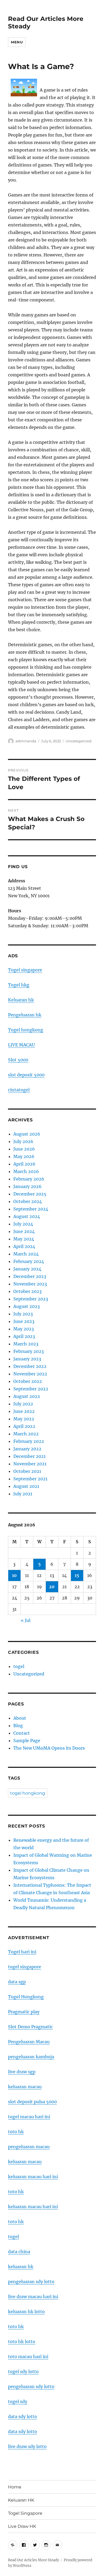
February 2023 (29, 1351)
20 (52, 1587)
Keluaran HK (21, 2500)
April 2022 (24, 1426)
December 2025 (30, 1194)
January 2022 (27, 1449)
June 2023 (24, 1321)
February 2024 (29, 1261)
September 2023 (31, 1299)
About (20, 1718)
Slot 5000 (18, 1060)
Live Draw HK (22, 2526)
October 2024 (28, 1201)
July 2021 (23, 1494)
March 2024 (26, 1254)
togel (19, 1666)
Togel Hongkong (26, 1997)
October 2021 (27, 1471)
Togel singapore (25, 970)
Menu (17, 42)
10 (14, 1575)
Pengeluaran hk (25, 1015)
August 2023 (27, 1306)
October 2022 (28, 1381)
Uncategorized (79, 741)
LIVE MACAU (21, 1045)
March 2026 (26, 1171)
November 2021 (30, 1464)
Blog (18, 1726)
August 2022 (27, 1396)
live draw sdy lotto (27, 2446)
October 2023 (27, 1291)
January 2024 (27, 1269)
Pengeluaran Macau (29, 2042)
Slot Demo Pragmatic (30, 2027)
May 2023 (24, 1329)
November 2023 (30, 1284)
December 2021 (29, 1456)
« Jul (26, 1620)
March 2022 (26, 1434)
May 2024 (24, 1239)
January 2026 (27, 1186)
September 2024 (31, 1209)
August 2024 (27, 1216)
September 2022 (31, 1389)
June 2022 (24, 1411)
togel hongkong (28, 1793)
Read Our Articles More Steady (33, 2560)
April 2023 (24, 1336)
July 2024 (23, 1224)
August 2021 (26, 1486)
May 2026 (24, 1156)
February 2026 (29, 1179)
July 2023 (23, 1314)
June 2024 (24, 1231)
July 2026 (23, 1141)
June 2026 (24, 1149)
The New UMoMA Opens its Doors (49, 1748)
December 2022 (30, 1366)
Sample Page (27, 1741)
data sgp (17, 1982)
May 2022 (24, 1419)
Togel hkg (19, 985)
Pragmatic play (24, 2012)
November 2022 (30, 1374)
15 (77, 1575)
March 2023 (26, 1344)
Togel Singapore (25, 2513)
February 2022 (29, 1441)
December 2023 (30, 1276)
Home (15, 2487)
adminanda (26, 741)
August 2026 (27, 1134)
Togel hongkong (26, 1030)
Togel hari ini (22, 1952)
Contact (22, 1733)
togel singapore (25, 1967)
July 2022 (23, 1404)
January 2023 (27, 1359)
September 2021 (30, 1479)
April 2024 (24, 1246)
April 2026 (24, 1164)
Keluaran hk (21, 1000)
